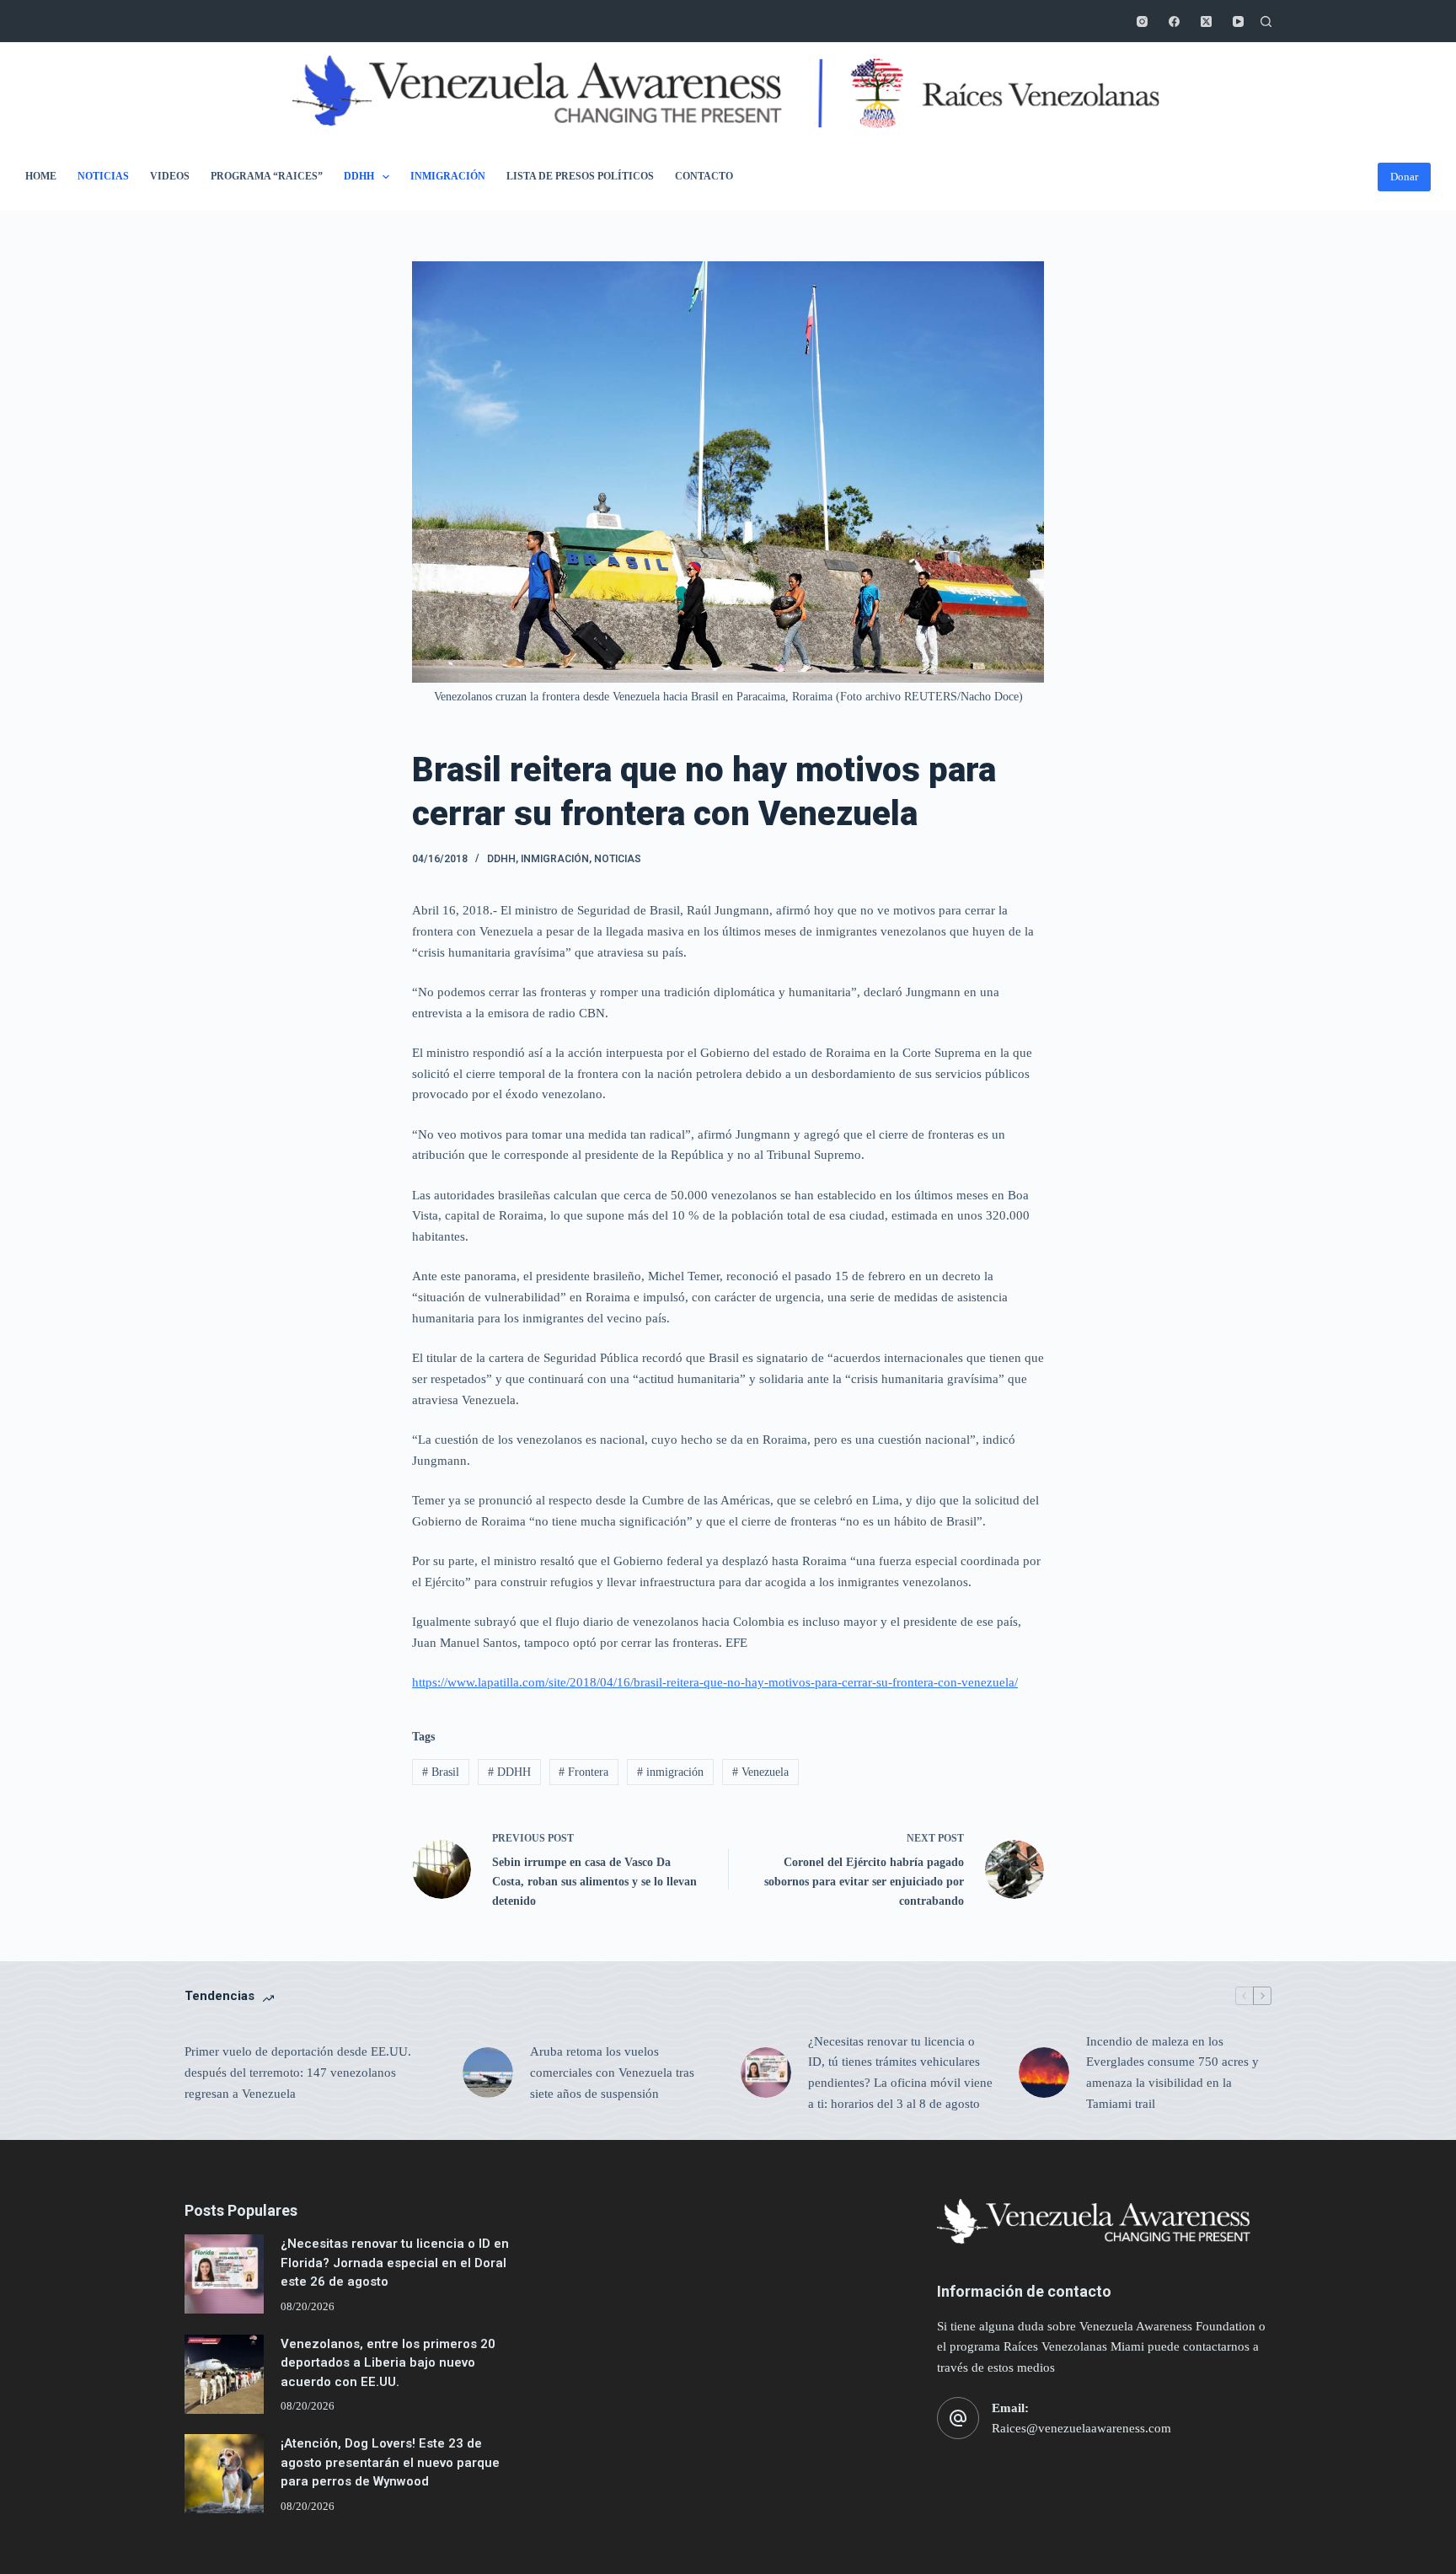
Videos (170, 176)
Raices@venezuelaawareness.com (1081, 2428)
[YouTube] (1238, 21)
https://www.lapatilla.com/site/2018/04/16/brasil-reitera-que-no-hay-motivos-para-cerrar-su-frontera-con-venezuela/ (715, 1682)
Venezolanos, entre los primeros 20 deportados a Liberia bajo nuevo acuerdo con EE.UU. (388, 2363)
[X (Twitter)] (1206, 21)
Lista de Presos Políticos (580, 176)
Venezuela (760, 1772)
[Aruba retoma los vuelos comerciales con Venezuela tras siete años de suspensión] (488, 2073)
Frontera (583, 1772)
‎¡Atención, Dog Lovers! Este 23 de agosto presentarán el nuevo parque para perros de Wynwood (390, 2462)
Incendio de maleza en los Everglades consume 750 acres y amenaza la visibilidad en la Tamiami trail (1172, 2073)
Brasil (441, 1772)
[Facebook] (1174, 21)
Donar (1404, 177)
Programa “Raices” (267, 176)
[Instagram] (1142, 21)
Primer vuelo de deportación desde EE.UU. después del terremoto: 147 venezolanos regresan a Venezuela (298, 2073)
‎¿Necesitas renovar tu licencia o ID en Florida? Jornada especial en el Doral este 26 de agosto (395, 2263)
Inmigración (448, 176)
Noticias (103, 176)
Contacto (704, 176)
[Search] (1266, 21)
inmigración (670, 1772)
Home (41, 176)
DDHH (359, 176)
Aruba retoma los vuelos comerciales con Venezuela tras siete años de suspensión (612, 2073)
